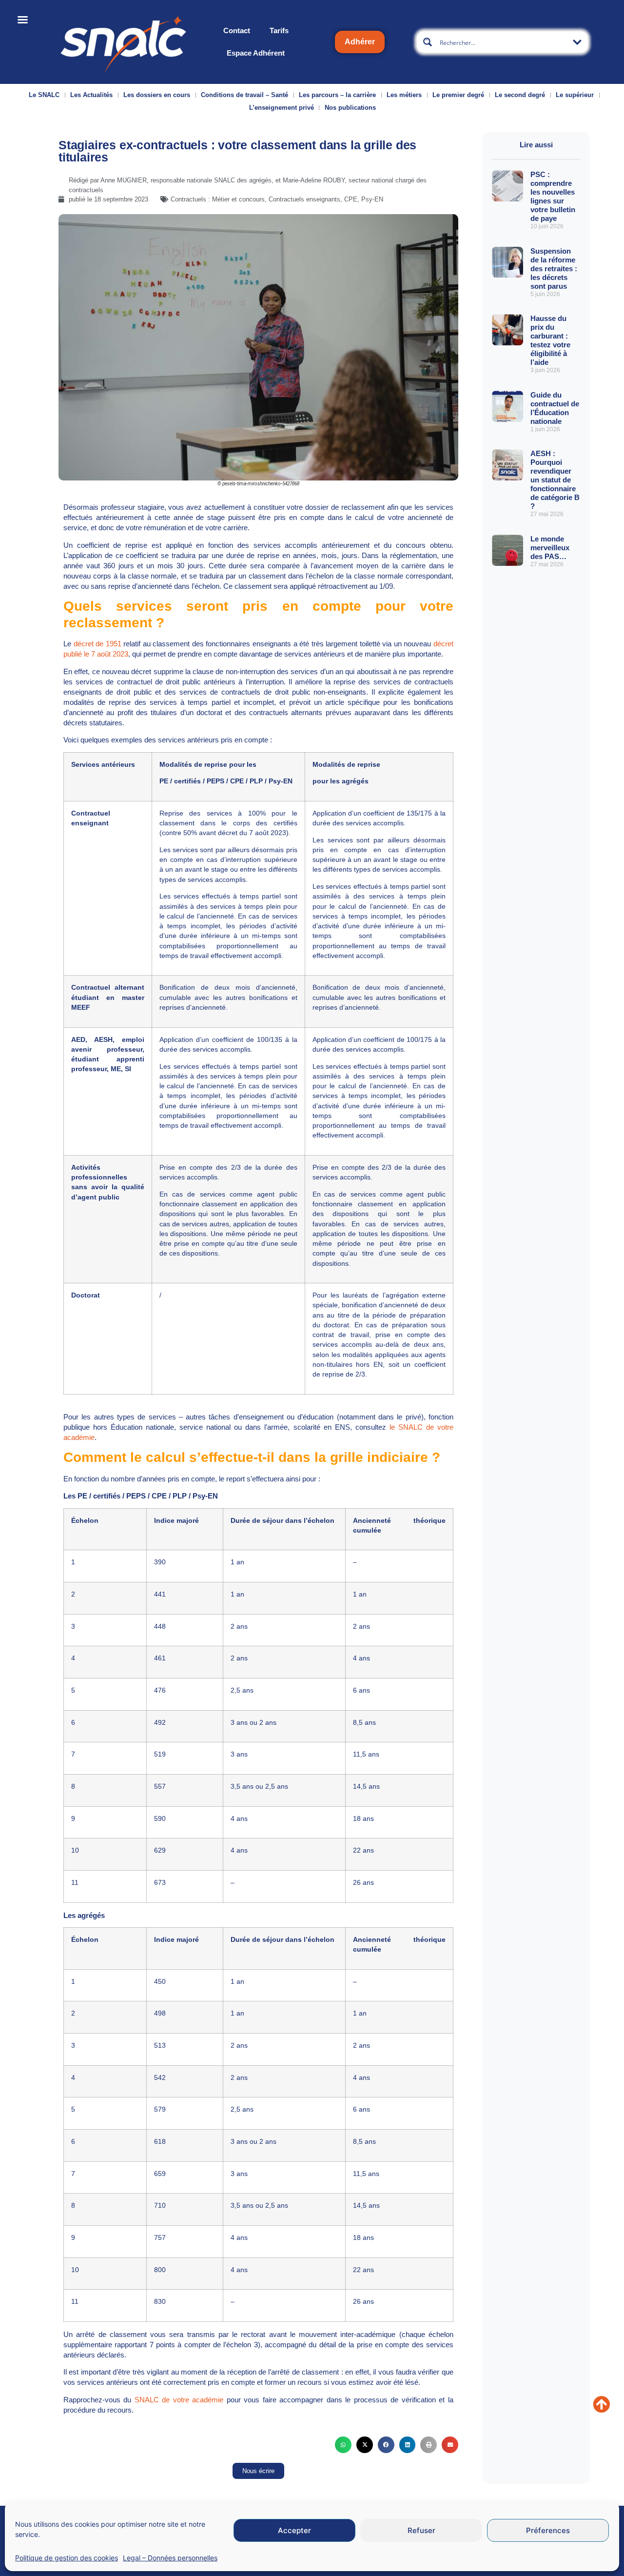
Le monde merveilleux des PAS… (550, 548)
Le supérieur (575, 95)
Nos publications (350, 108)
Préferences (548, 2530)
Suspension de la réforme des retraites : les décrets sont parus (554, 269)
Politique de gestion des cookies (67, 2558)
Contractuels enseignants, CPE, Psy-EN (326, 199)
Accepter (294, 2530)
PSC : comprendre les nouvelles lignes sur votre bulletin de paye (553, 196)
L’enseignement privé (282, 108)
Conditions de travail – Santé (244, 95)
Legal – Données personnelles (170, 2558)
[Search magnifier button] (428, 42)
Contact (237, 30)
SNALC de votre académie (179, 2400)
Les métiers (404, 95)
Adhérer (360, 42)
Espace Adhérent (256, 53)
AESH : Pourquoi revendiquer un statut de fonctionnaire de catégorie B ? (555, 480)
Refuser (421, 2530)
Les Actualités (91, 95)
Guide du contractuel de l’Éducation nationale (555, 408)
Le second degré (520, 95)
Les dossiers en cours (157, 95)
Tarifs (279, 30)
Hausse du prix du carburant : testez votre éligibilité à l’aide (550, 340)
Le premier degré (458, 95)
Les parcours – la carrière (337, 95)
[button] (343, 2445)
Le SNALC (44, 95)
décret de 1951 (97, 644)
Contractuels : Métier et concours (218, 199)
